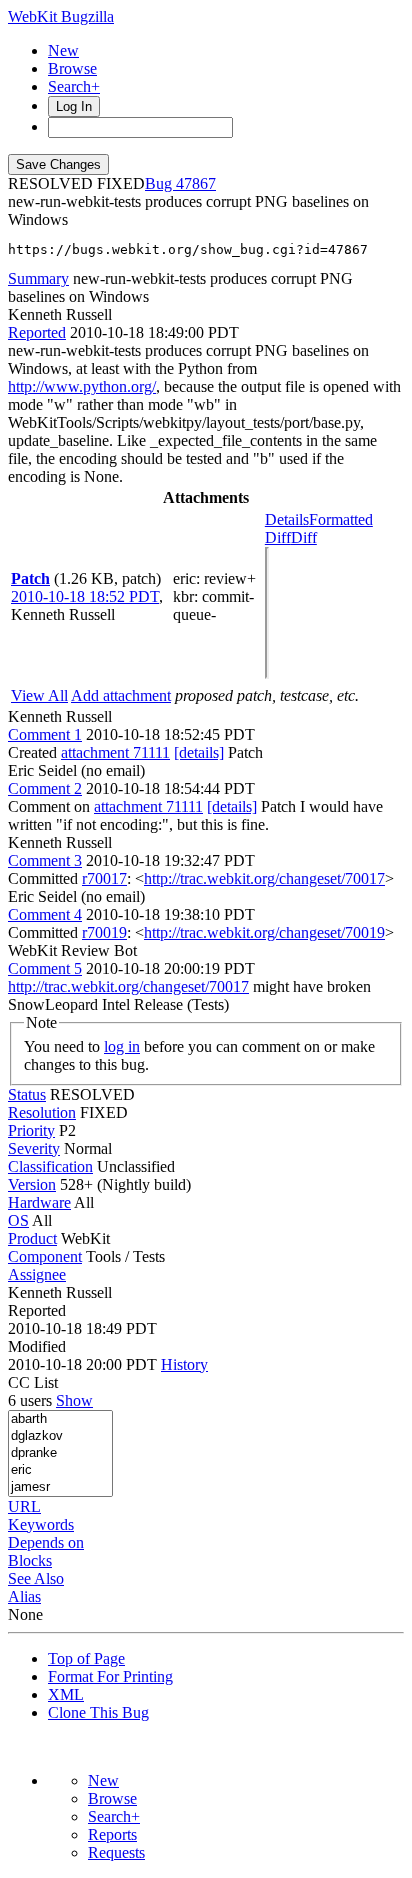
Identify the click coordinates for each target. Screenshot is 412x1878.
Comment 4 (45, 914)
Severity (34, 1148)
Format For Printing (110, 1676)
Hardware (39, 1202)
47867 (196, 183)
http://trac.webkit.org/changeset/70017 (264, 878)
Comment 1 (45, 734)
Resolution (42, 1112)
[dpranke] (60, 1453)
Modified (37, 1346)
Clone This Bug (98, 1712)
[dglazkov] (60, 1436)
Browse (72, 68)
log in (122, 1046)
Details (287, 519)
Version (32, 1184)
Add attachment (121, 695)
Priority (31, 1130)
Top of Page (86, 1658)
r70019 (104, 932)
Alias (24, 1596)
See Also (36, 1578)
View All (39, 695)
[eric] (60, 1470)
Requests (116, 1852)
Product (32, 1238)
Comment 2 (45, 788)
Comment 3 (45, 860)
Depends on (46, 1542)
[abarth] (60, 1419)
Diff (304, 537)
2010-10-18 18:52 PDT (85, 596)
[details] (199, 752)
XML (66, 1694)
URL (24, 1506)
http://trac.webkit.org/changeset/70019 (264, 932)
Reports (112, 1834)
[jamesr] (60, 1487)
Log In (74, 106)
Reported (37, 332)
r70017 (104, 878)
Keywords (41, 1524)
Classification (50, 1166)
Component (45, 1256)
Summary (38, 278)
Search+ (74, 86)
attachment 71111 (115, 752)
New (63, 50)
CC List (33, 1382)
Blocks (30, 1560)
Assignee (37, 1274)
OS (18, 1220)
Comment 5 (45, 968)
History (184, 1364)
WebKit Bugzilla (61, 16)
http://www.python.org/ (82, 386)
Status (27, 1094)
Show (74, 1400)
